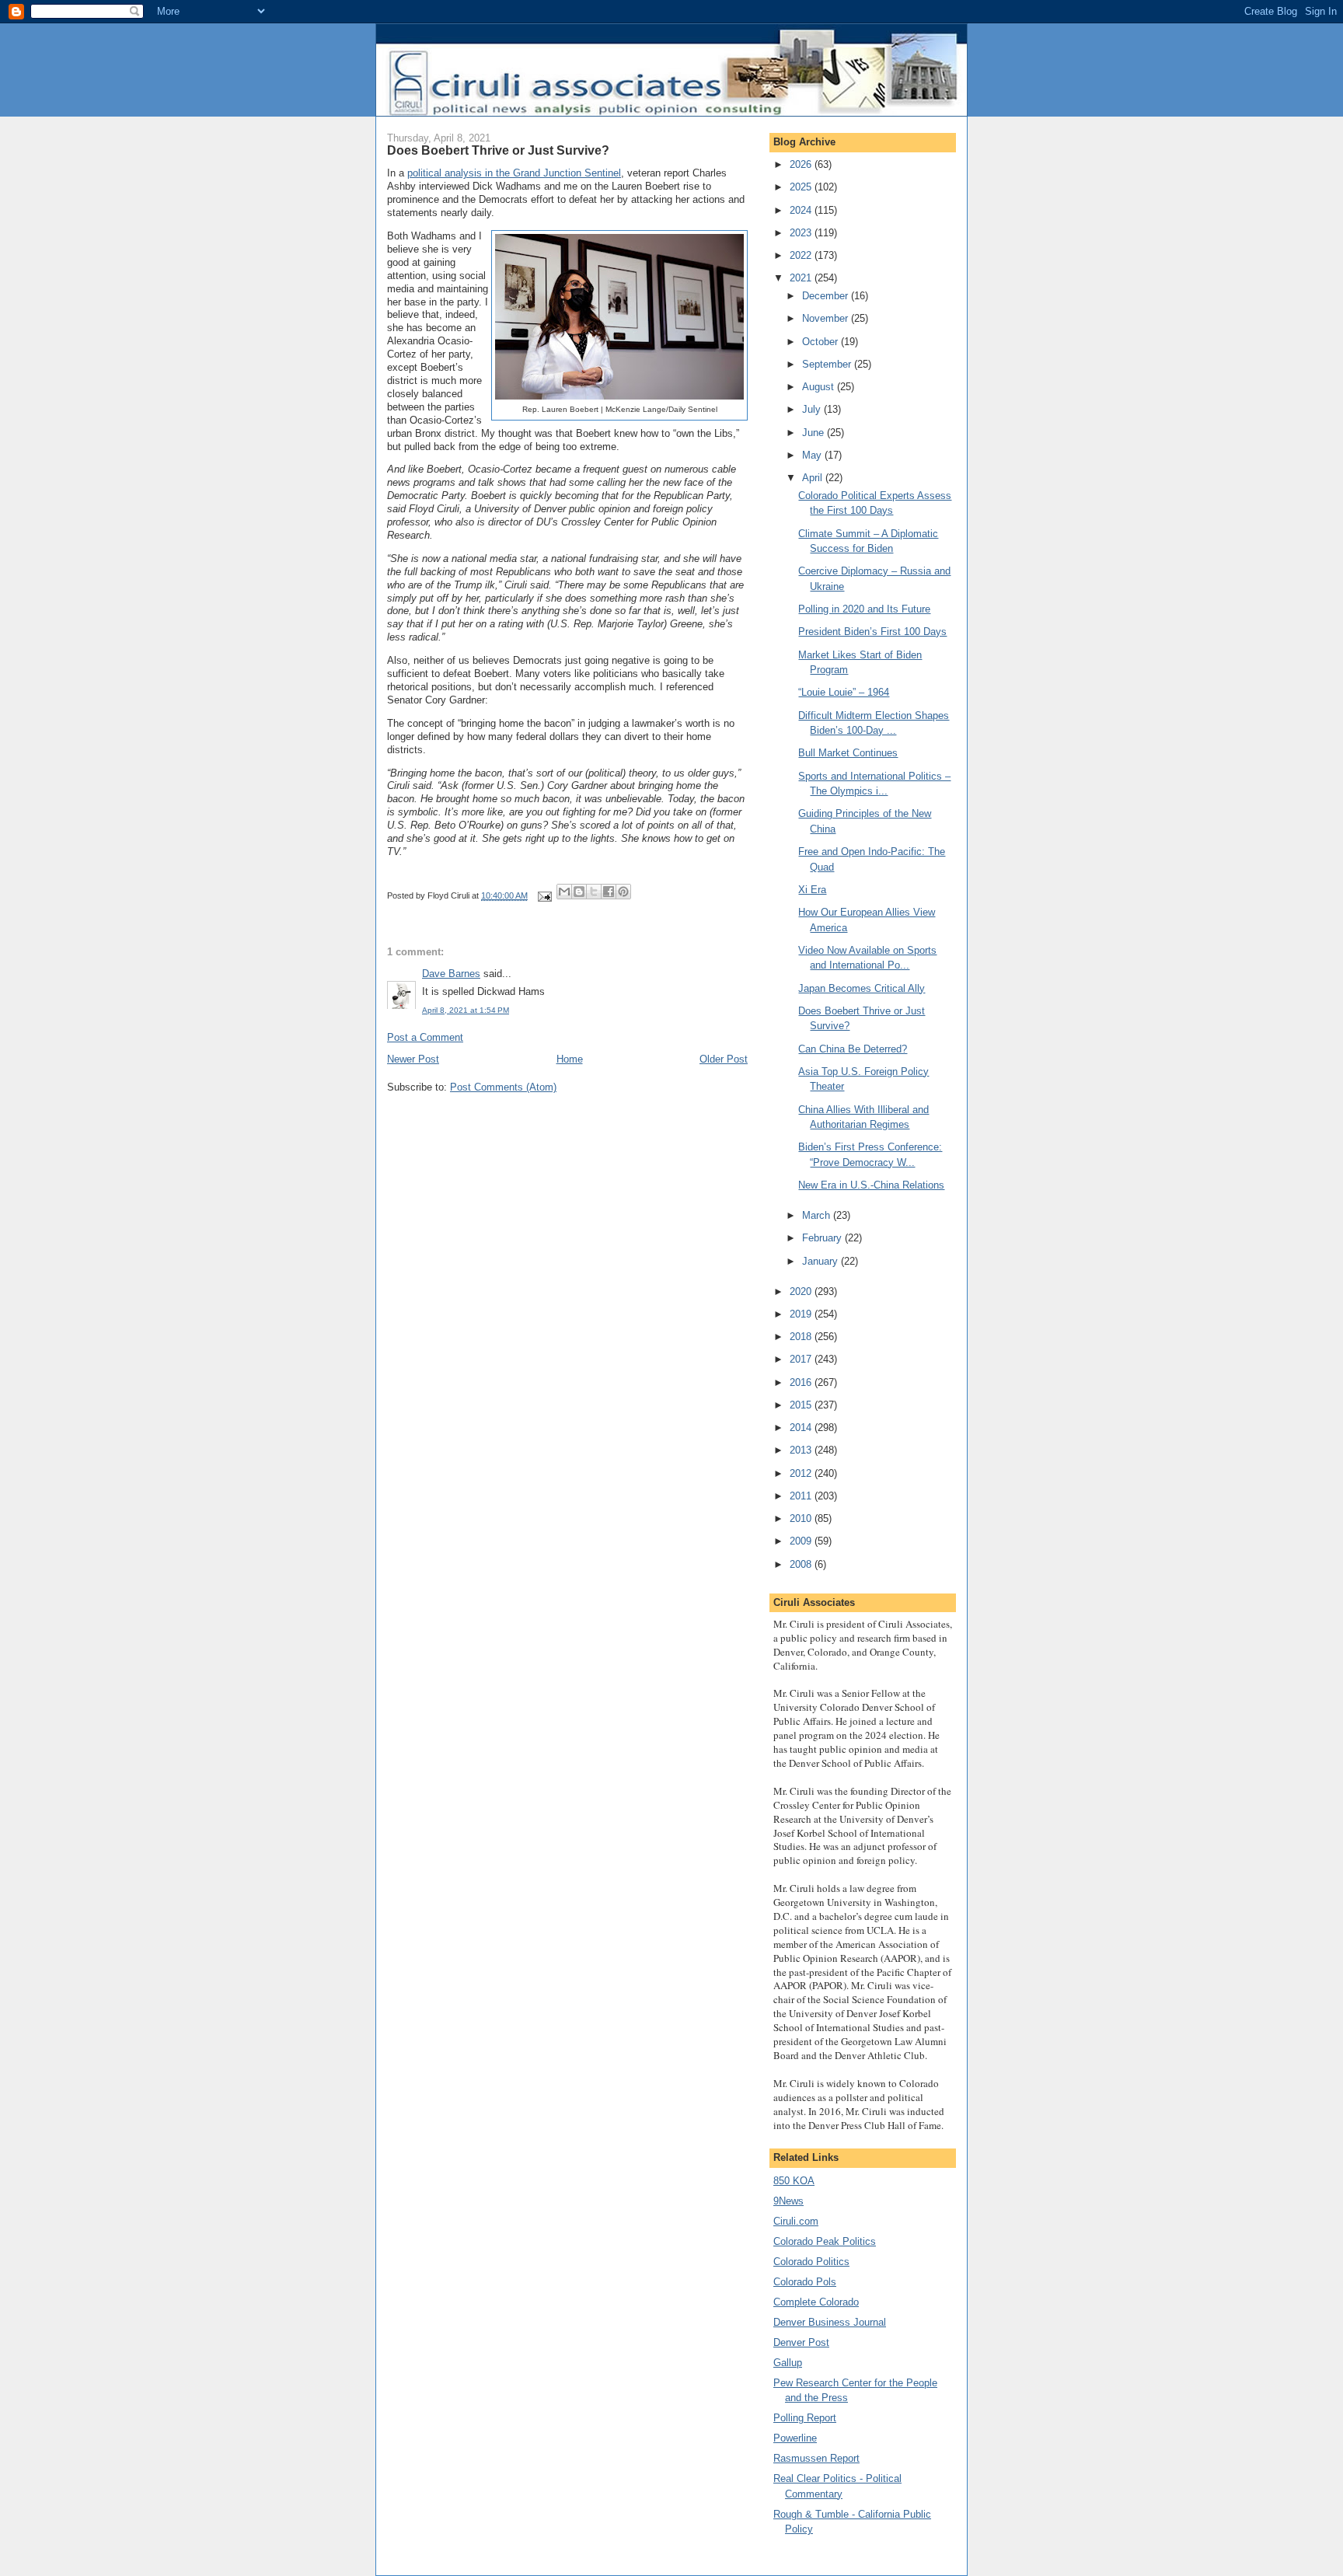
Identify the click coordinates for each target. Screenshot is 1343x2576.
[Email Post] (544, 895)
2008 (802, 1564)
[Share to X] (594, 892)
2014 (802, 1428)
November (827, 318)
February (823, 1238)
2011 (802, 1496)
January (821, 1261)
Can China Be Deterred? (853, 1049)
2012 (802, 1473)
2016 (802, 1382)
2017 (802, 1359)
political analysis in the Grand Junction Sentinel (514, 173)
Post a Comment (425, 1037)
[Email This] (564, 892)
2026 (802, 164)
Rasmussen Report (816, 2458)
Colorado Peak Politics (825, 2241)
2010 (802, 1518)
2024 (802, 210)
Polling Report (805, 2418)
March (818, 1215)
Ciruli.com (796, 2221)
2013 (802, 1450)
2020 (802, 1291)
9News (788, 2201)
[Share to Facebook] (609, 892)
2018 (802, 1337)
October (821, 342)
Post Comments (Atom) (503, 1087)
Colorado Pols (805, 2282)
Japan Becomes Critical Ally (862, 988)
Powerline (795, 2438)
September (828, 364)
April (814, 478)
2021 (802, 278)
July (813, 409)
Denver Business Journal (830, 2322)
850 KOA (794, 2181)
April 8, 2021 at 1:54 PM (466, 1010)
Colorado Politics (811, 2262)
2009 (802, 1541)
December (827, 296)
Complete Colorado (816, 2302)
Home (570, 1059)
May (813, 455)
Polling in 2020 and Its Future (864, 609)
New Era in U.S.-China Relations (871, 1185)
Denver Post (801, 2342)
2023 (802, 233)
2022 (802, 255)
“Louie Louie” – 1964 (844, 692)
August (820, 387)
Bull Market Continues (848, 753)
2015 (802, 1405)
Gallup (788, 2363)
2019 (802, 1314)
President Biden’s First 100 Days (872, 632)
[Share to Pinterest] (623, 892)
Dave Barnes (451, 974)
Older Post (724, 1059)
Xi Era (812, 890)
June (815, 433)
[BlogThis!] (579, 892)
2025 (802, 187)
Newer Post (413, 1059)
